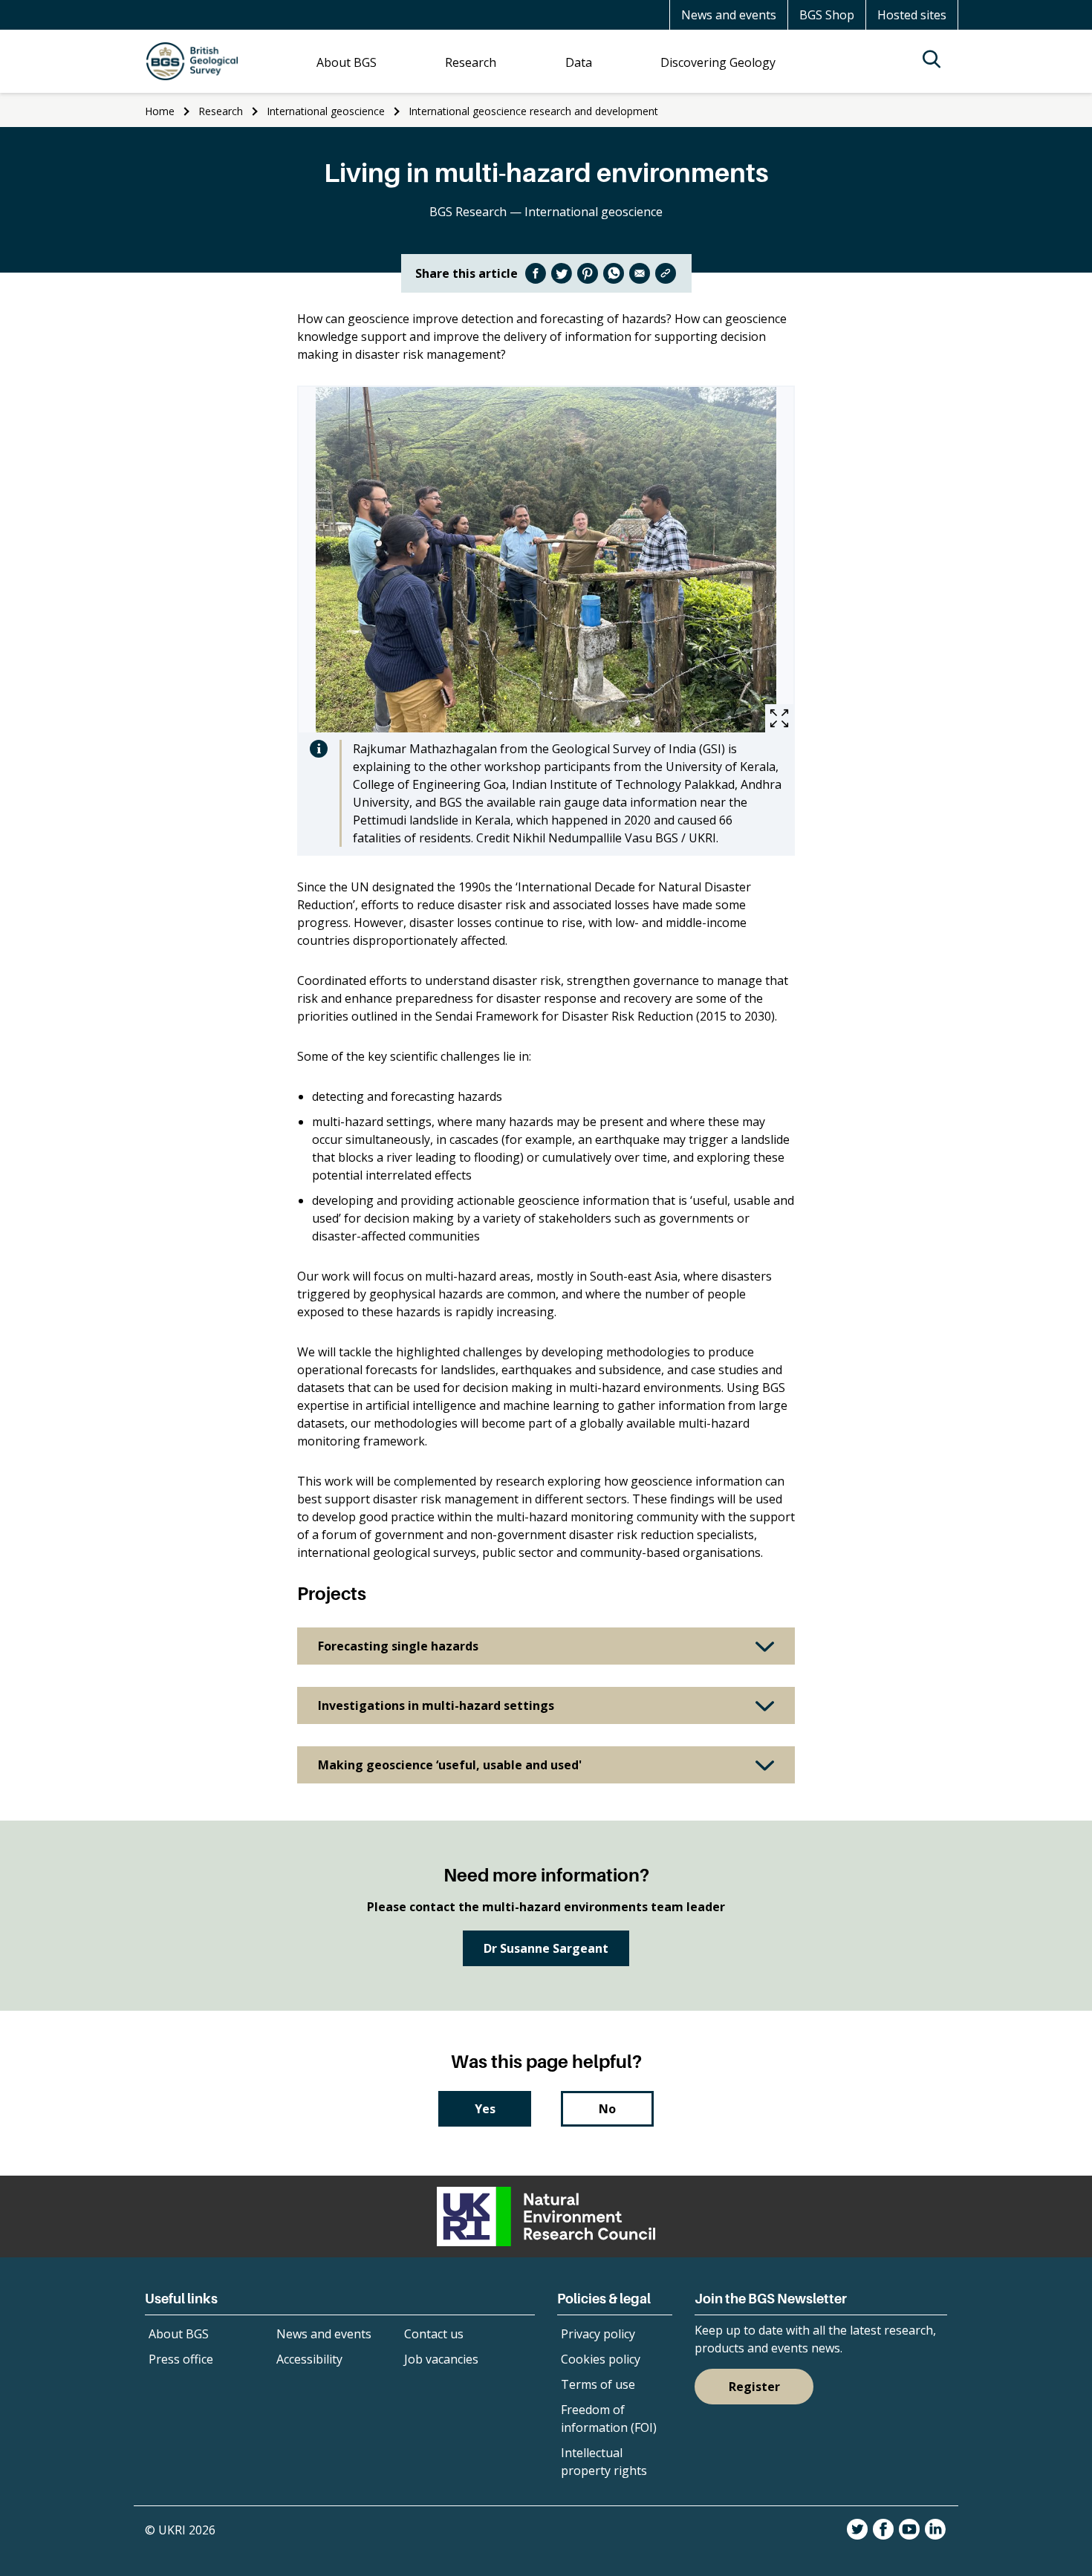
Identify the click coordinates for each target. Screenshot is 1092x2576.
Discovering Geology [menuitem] (718, 62)
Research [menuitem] (471, 62)
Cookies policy (601, 2359)
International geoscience (326, 111)
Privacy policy (598, 2334)
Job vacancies (441, 2359)
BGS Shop (827, 15)
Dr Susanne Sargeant (546, 1948)
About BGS (179, 2334)
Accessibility (309, 2359)
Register (754, 2387)
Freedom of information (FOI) (609, 2419)
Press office (181, 2359)
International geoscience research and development (533, 111)
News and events (729, 15)
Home (160, 111)
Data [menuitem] (579, 62)
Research (221, 111)
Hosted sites (912, 15)
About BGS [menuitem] (347, 62)
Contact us (434, 2334)
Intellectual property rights (604, 2462)
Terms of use (598, 2384)
